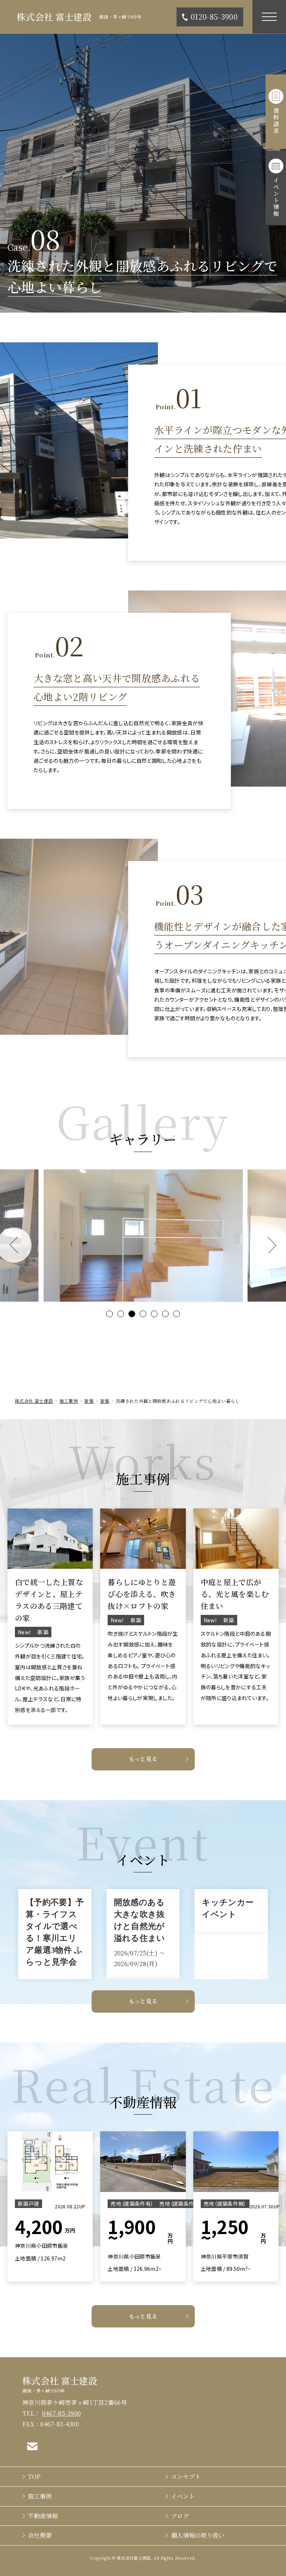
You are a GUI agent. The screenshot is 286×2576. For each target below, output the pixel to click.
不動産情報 (43, 2516)
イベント (183, 2496)
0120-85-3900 (214, 17)
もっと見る (143, 1759)
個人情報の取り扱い (198, 2535)
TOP (34, 2476)
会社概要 (40, 2535)
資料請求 (276, 121)
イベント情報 (276, 197)
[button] (109, 1314)
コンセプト (186, 2476)
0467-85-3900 (62, 2413)
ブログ (180, 2516)
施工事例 (40, 2496)
